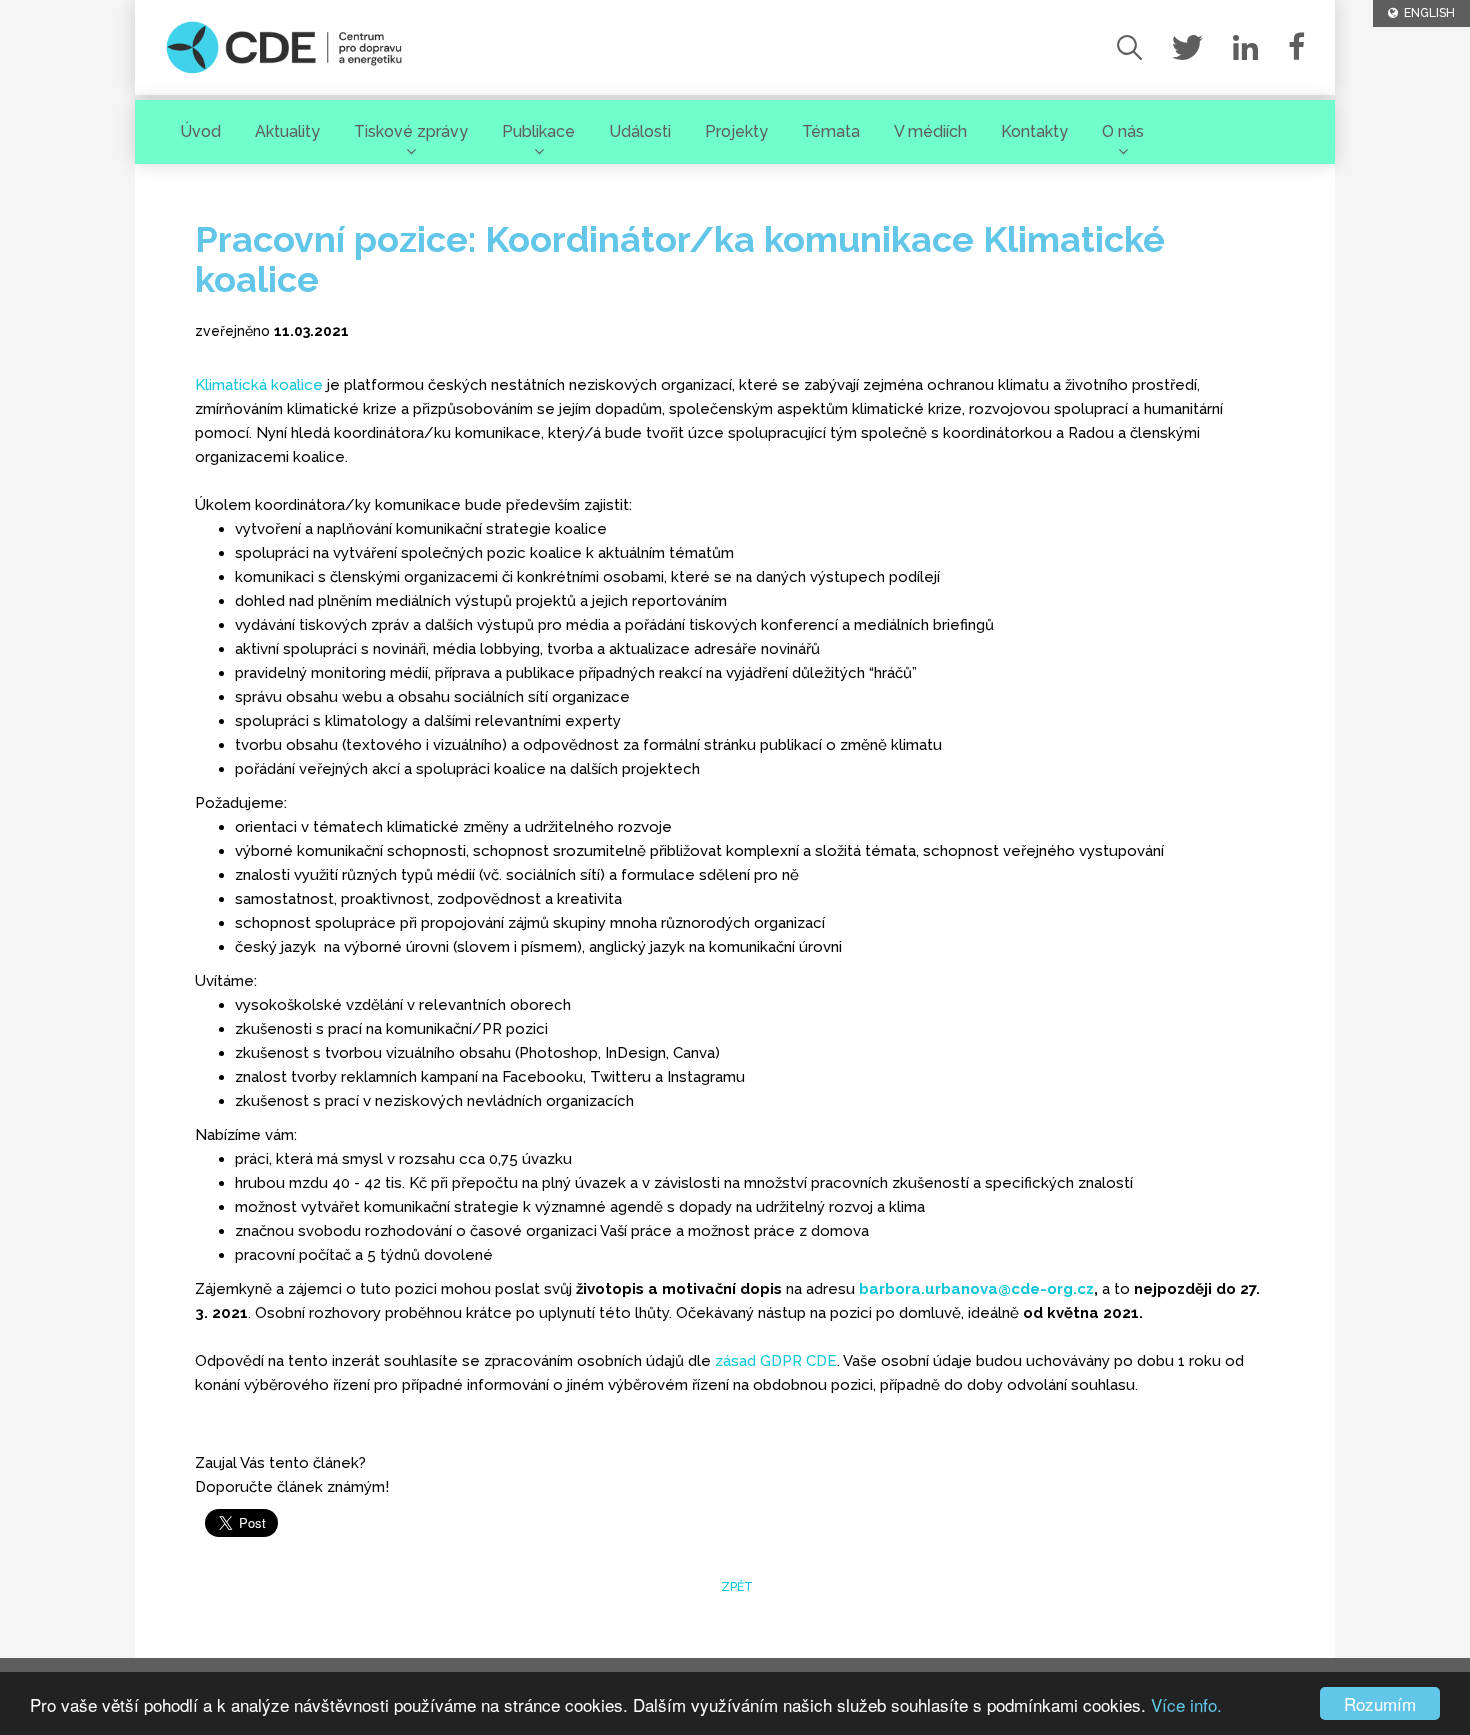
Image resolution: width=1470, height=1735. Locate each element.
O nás (1123, 131)
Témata (831, 131)
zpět (735, 1587)
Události (640, 131)
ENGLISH (1426, 13)
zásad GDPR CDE (776, 1361)
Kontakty (1034, 131)
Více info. (1186, 1704)
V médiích (930, 131)
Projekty (736, 131)
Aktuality (287, 131)
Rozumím (1380, 1703)
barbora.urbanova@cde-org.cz (976, 1289)
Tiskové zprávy (411, 131)
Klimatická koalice (259, 385)
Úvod (200, 131)
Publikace (538, 131)
